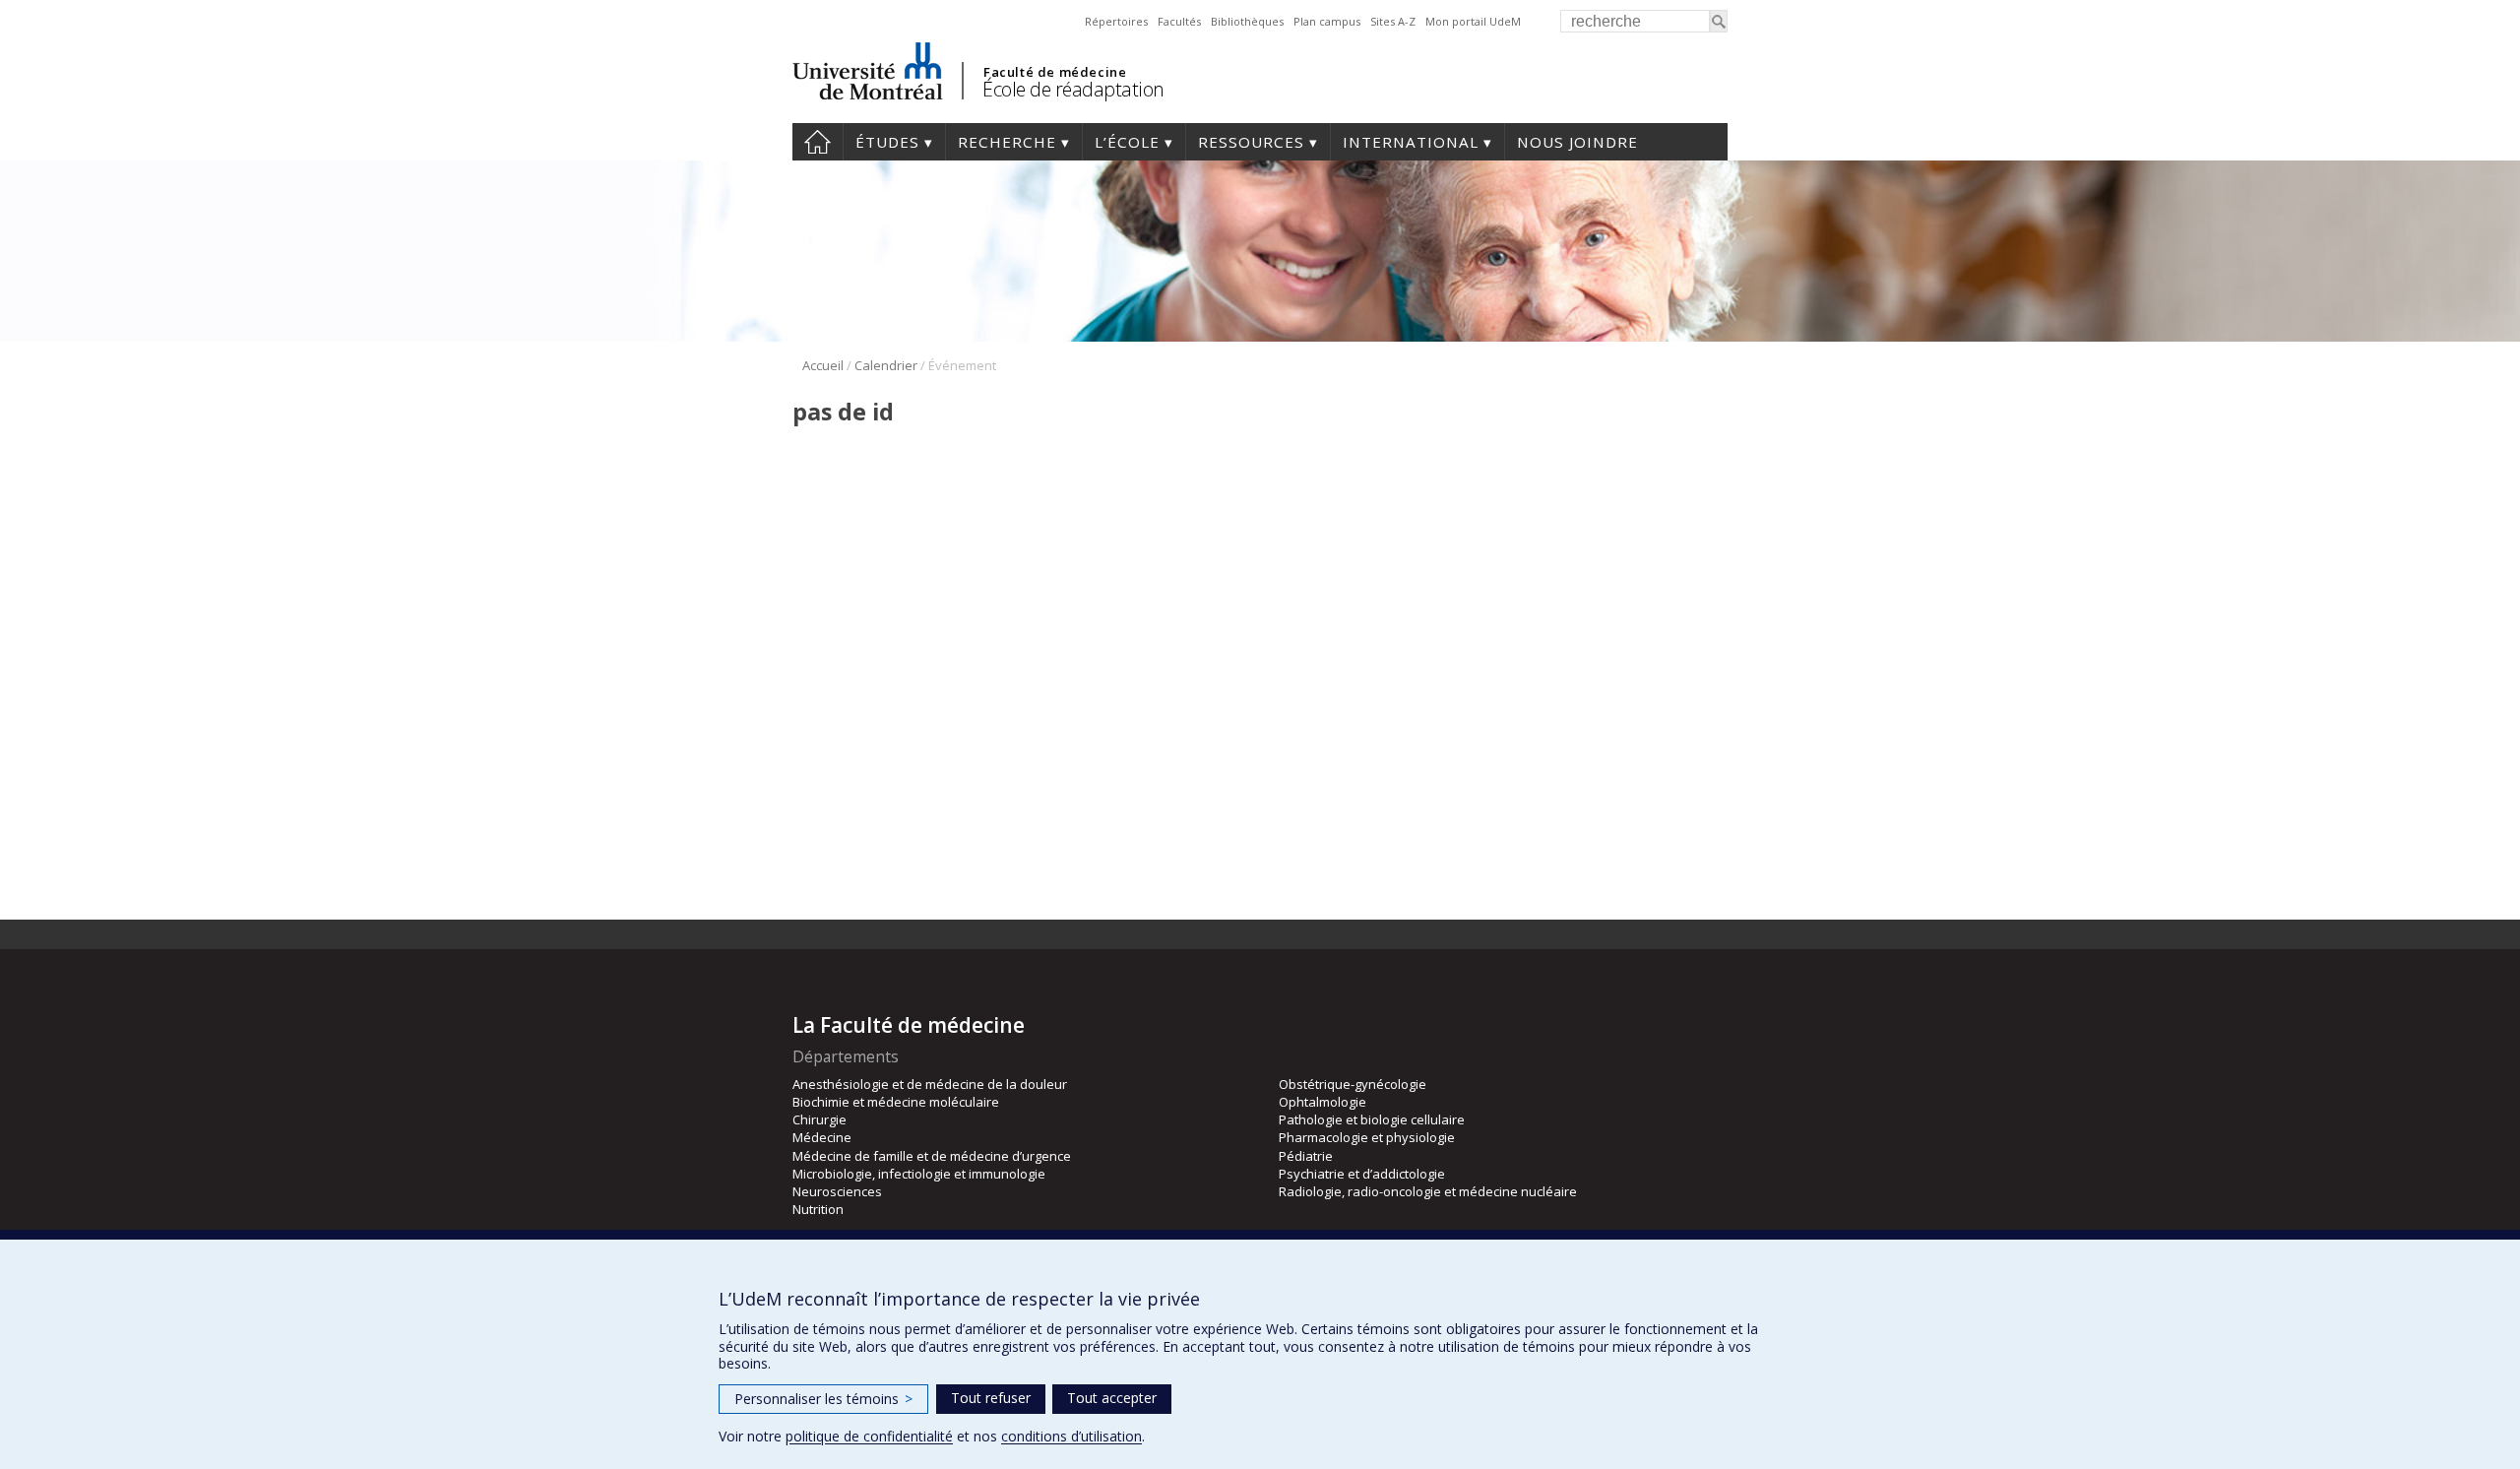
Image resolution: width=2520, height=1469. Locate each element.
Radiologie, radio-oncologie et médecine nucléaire (1428, 1191)
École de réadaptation (1073, 89)
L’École (1127, 142)
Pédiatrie (1306, 1156)
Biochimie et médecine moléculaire (896, 1102)
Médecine (822, 1137)
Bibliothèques (1247, 21)
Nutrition (818, 1209)
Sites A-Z (1393, 21)
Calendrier (886, 365)
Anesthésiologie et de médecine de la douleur (930, 1084)
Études (887, 142)
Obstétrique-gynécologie (1353, 1084)
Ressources (1251, 142)
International (1411, 142)
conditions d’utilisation (1071, 1436)
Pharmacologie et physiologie (1367, 1137)
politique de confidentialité (869, 1436)
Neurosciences (837, 1191)
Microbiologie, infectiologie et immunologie (919, 1174)
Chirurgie (819, 1119)
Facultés (1179, 21)
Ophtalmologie (1323, 1102)
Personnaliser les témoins (823, 1399)
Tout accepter (1112, 1398)
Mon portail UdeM (1473, 21)
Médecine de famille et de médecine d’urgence (932, 1156)
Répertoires (1116, 21)
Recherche (1007, 142)
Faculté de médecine (1055, 72)
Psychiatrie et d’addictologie (1362, 1174)
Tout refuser (991, 1398)
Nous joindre (1577, 142)
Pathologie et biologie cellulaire (1372, 1119)
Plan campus (1327, 21)
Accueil (818, 142)
